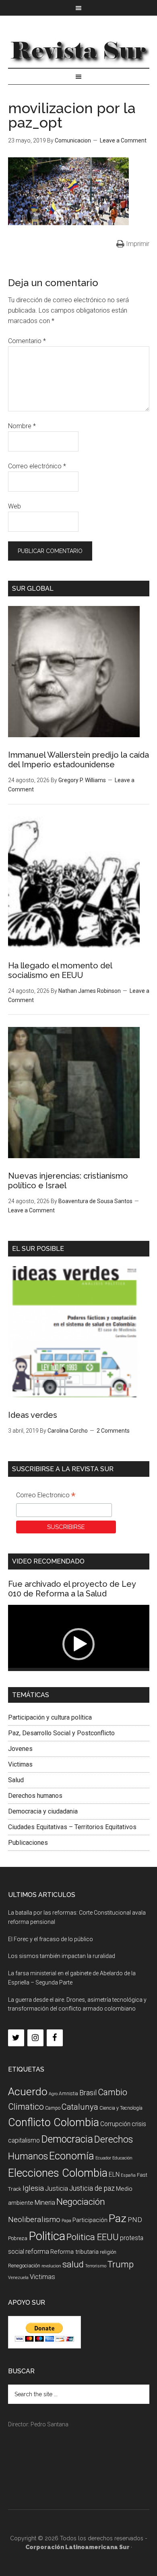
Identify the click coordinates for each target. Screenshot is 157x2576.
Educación (122, 2158)
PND (135, 2220)
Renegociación (24, 2266)
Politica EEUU (93, 2237)
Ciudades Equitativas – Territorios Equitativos (72, 1827)
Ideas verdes (33, 1415)
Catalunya (80, 2107)
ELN (114, 2174)
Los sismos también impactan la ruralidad (62, 1956)
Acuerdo (28, 2091)
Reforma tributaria (74, 2252)
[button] (78, 1644)
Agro (53, 2094)
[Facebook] (55, 2038)
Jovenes (20, 1749)
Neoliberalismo (34, 2219)
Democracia (67, 2139)
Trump (121, 2264)
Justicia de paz (92, 2188)
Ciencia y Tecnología (121, 2108)
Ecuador (103, 2158)
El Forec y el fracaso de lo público (51, 1939)
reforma (37, 2251)
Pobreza (18, 2238)
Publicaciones (28, 1843)
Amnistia (68, 2094)
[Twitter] (16, 2038)
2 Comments (113, 1431)
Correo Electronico (46, 1496)
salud (73, 2264)
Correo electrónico (37, 466)
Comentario (27, 341)
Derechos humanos (35, 1796)
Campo (53, 2108)
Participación (90, 2220)
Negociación (81, 2202)
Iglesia (33, 2188)
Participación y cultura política (50, 1717)
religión (108, 2252)
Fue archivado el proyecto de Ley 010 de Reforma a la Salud (72, 1589)
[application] (79, 1645)
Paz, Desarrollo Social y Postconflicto (61, 1733)
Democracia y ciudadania (43, 1811)
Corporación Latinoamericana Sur (79, 50)
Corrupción (115, 2124)
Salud (16, 1780)
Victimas (20, 1764)
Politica (47, 2236)
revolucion (51, 2266)
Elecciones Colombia (58, 2173)
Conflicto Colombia (54, 2123)
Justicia (57, 2189)
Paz (118, 2218)
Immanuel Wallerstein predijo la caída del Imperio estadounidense (78, 760)
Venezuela (18, 2278)
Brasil (88, 2093)
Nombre (22, 426)
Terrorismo (96, 2266)
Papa (66, 2221)
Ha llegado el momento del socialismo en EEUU (60, 970)
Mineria (45, 2203)
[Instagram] (35, 2038)
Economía (72, 2156)
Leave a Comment (123, 140)
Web (14, 506)
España (128, 2175)
